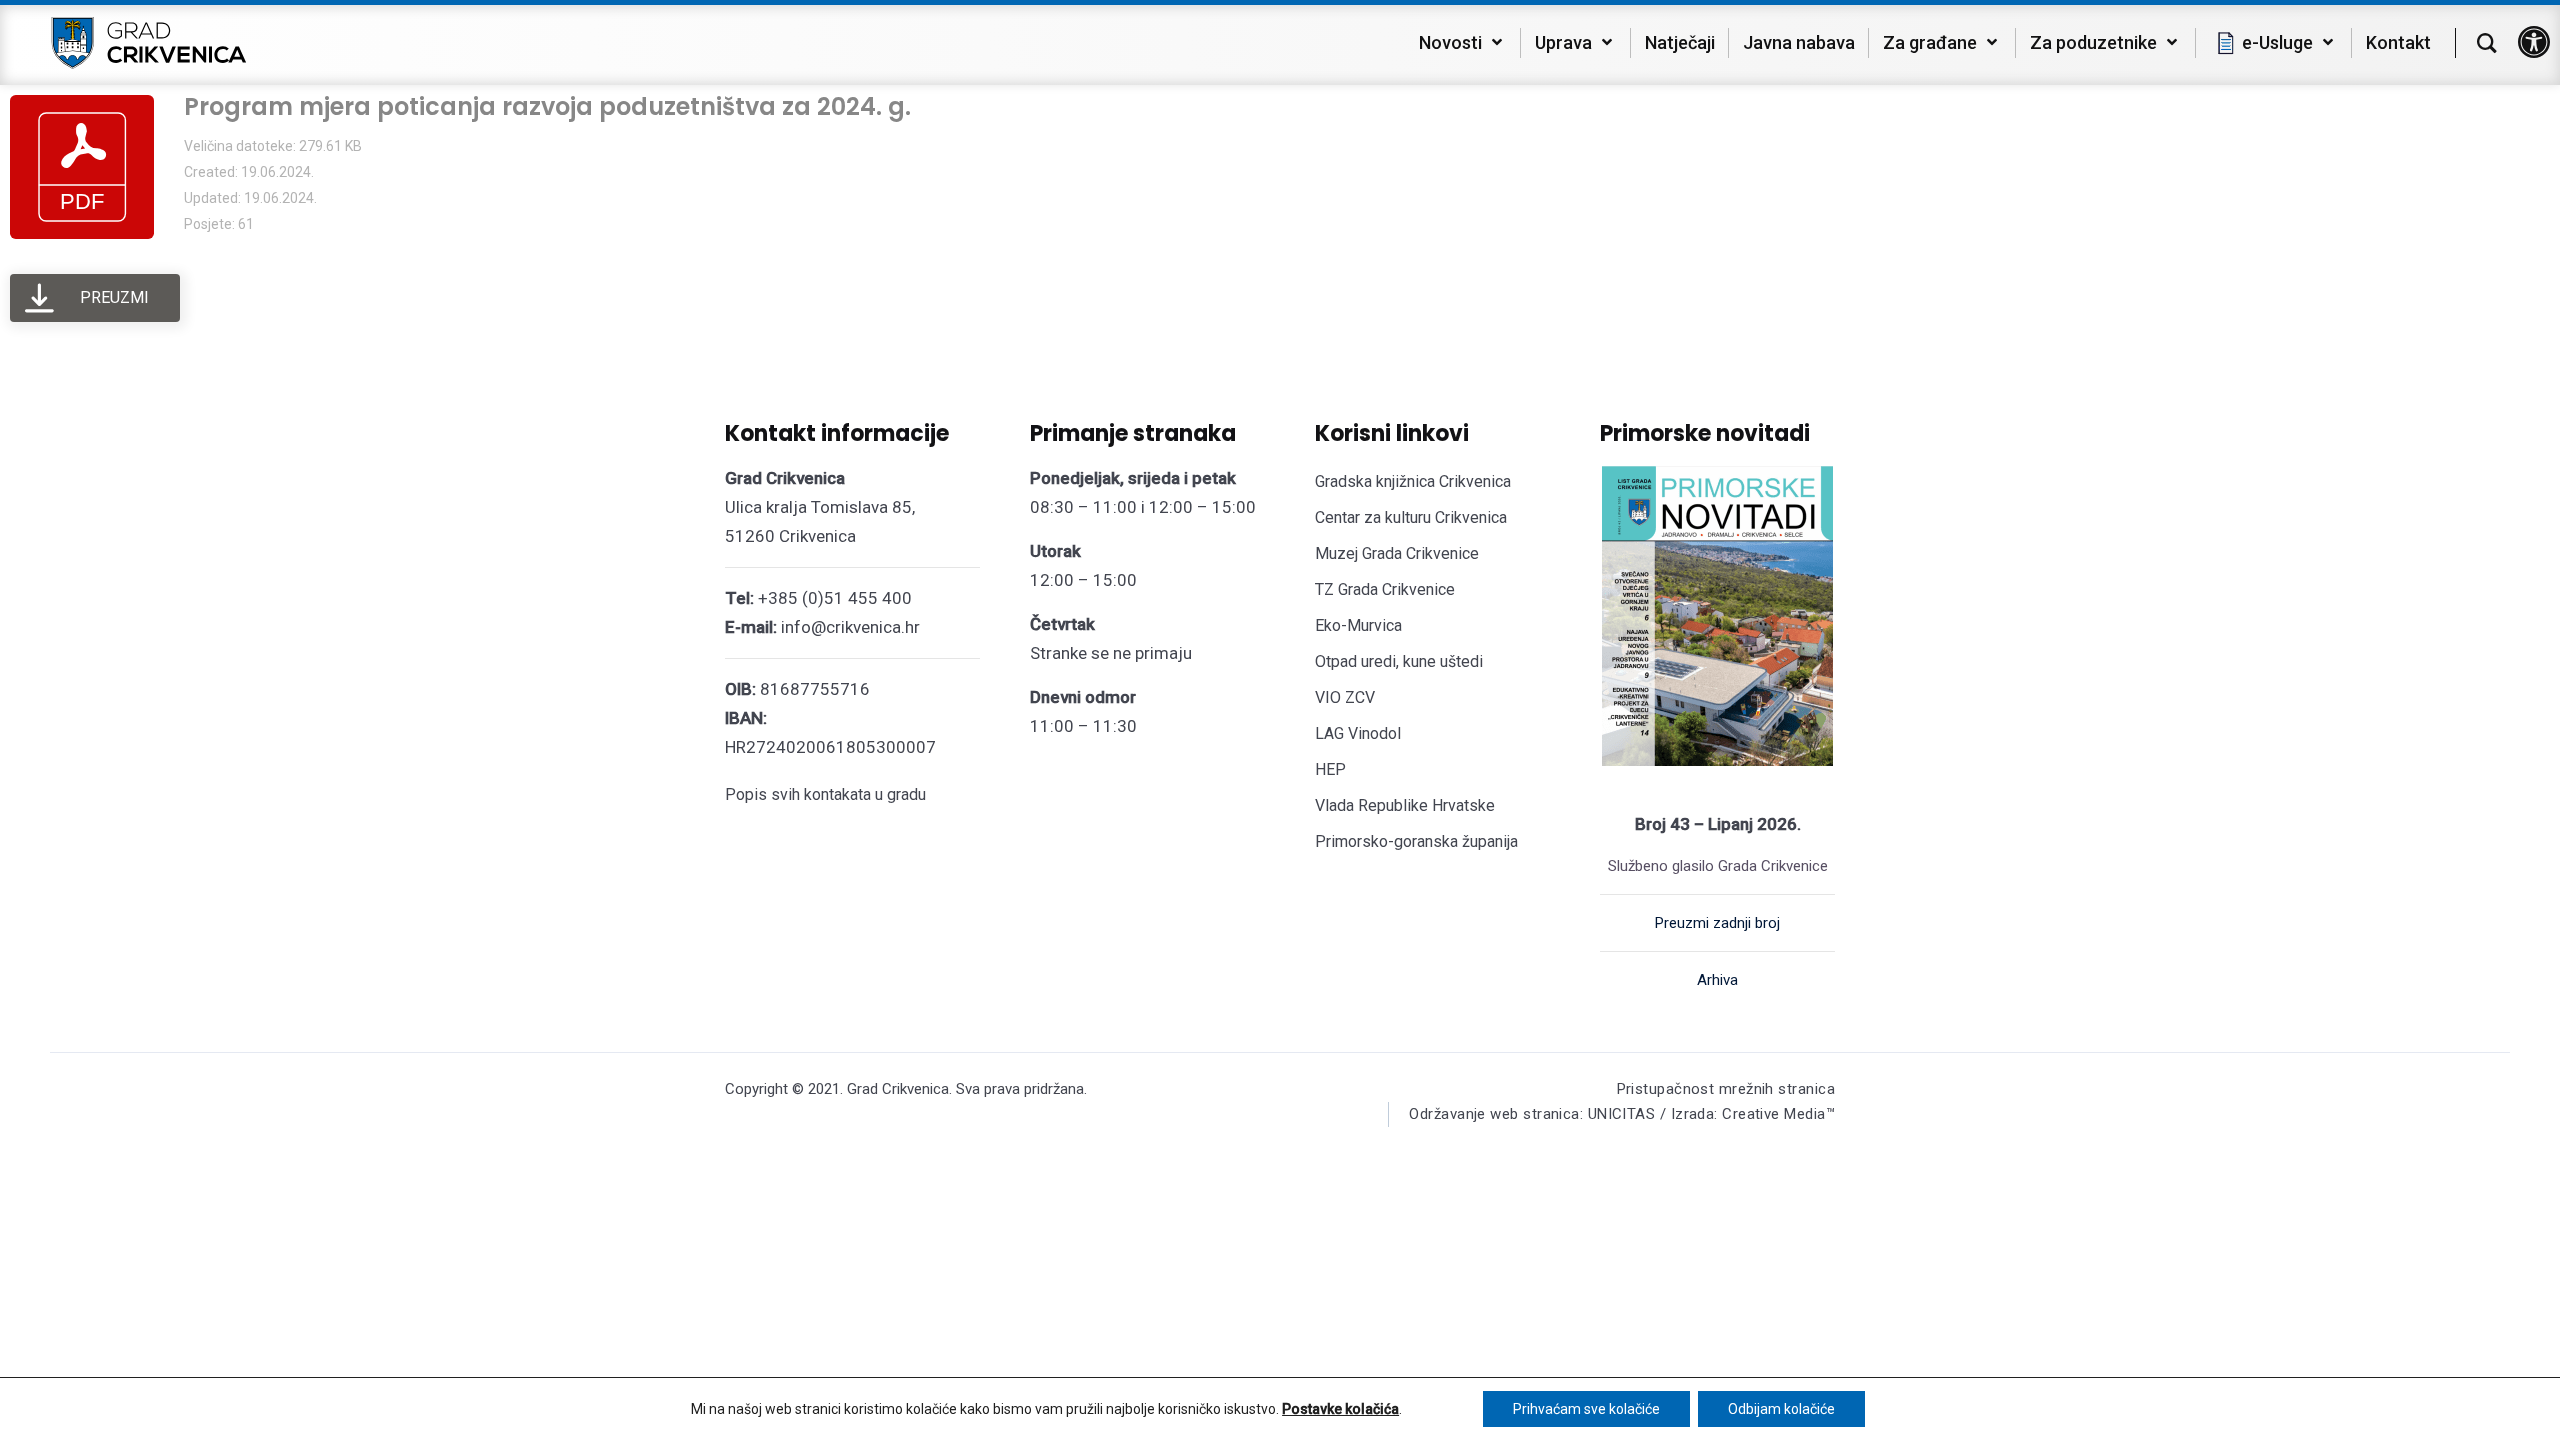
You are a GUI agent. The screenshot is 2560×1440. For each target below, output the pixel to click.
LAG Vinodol (1358, 733)
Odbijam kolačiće (1781, 1409)
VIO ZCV (1345, 697)
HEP (1330, 769)
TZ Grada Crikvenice (1385, 589)
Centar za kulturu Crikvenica (1411, 517)
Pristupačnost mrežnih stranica (1726, 1089)
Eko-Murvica (1358, 625)
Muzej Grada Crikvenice (1397, 553)
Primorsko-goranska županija (1416, 841)
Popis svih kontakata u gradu (825, 794)
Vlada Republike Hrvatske (1405, 805)
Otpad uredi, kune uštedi (1399, 661)
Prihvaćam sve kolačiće (1586, 1409)
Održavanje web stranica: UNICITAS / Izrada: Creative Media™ (1622, 1114)
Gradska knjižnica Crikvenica (1413, 481)
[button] (2534, 42)
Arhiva (1717, 980)
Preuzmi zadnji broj (1717, 923)
